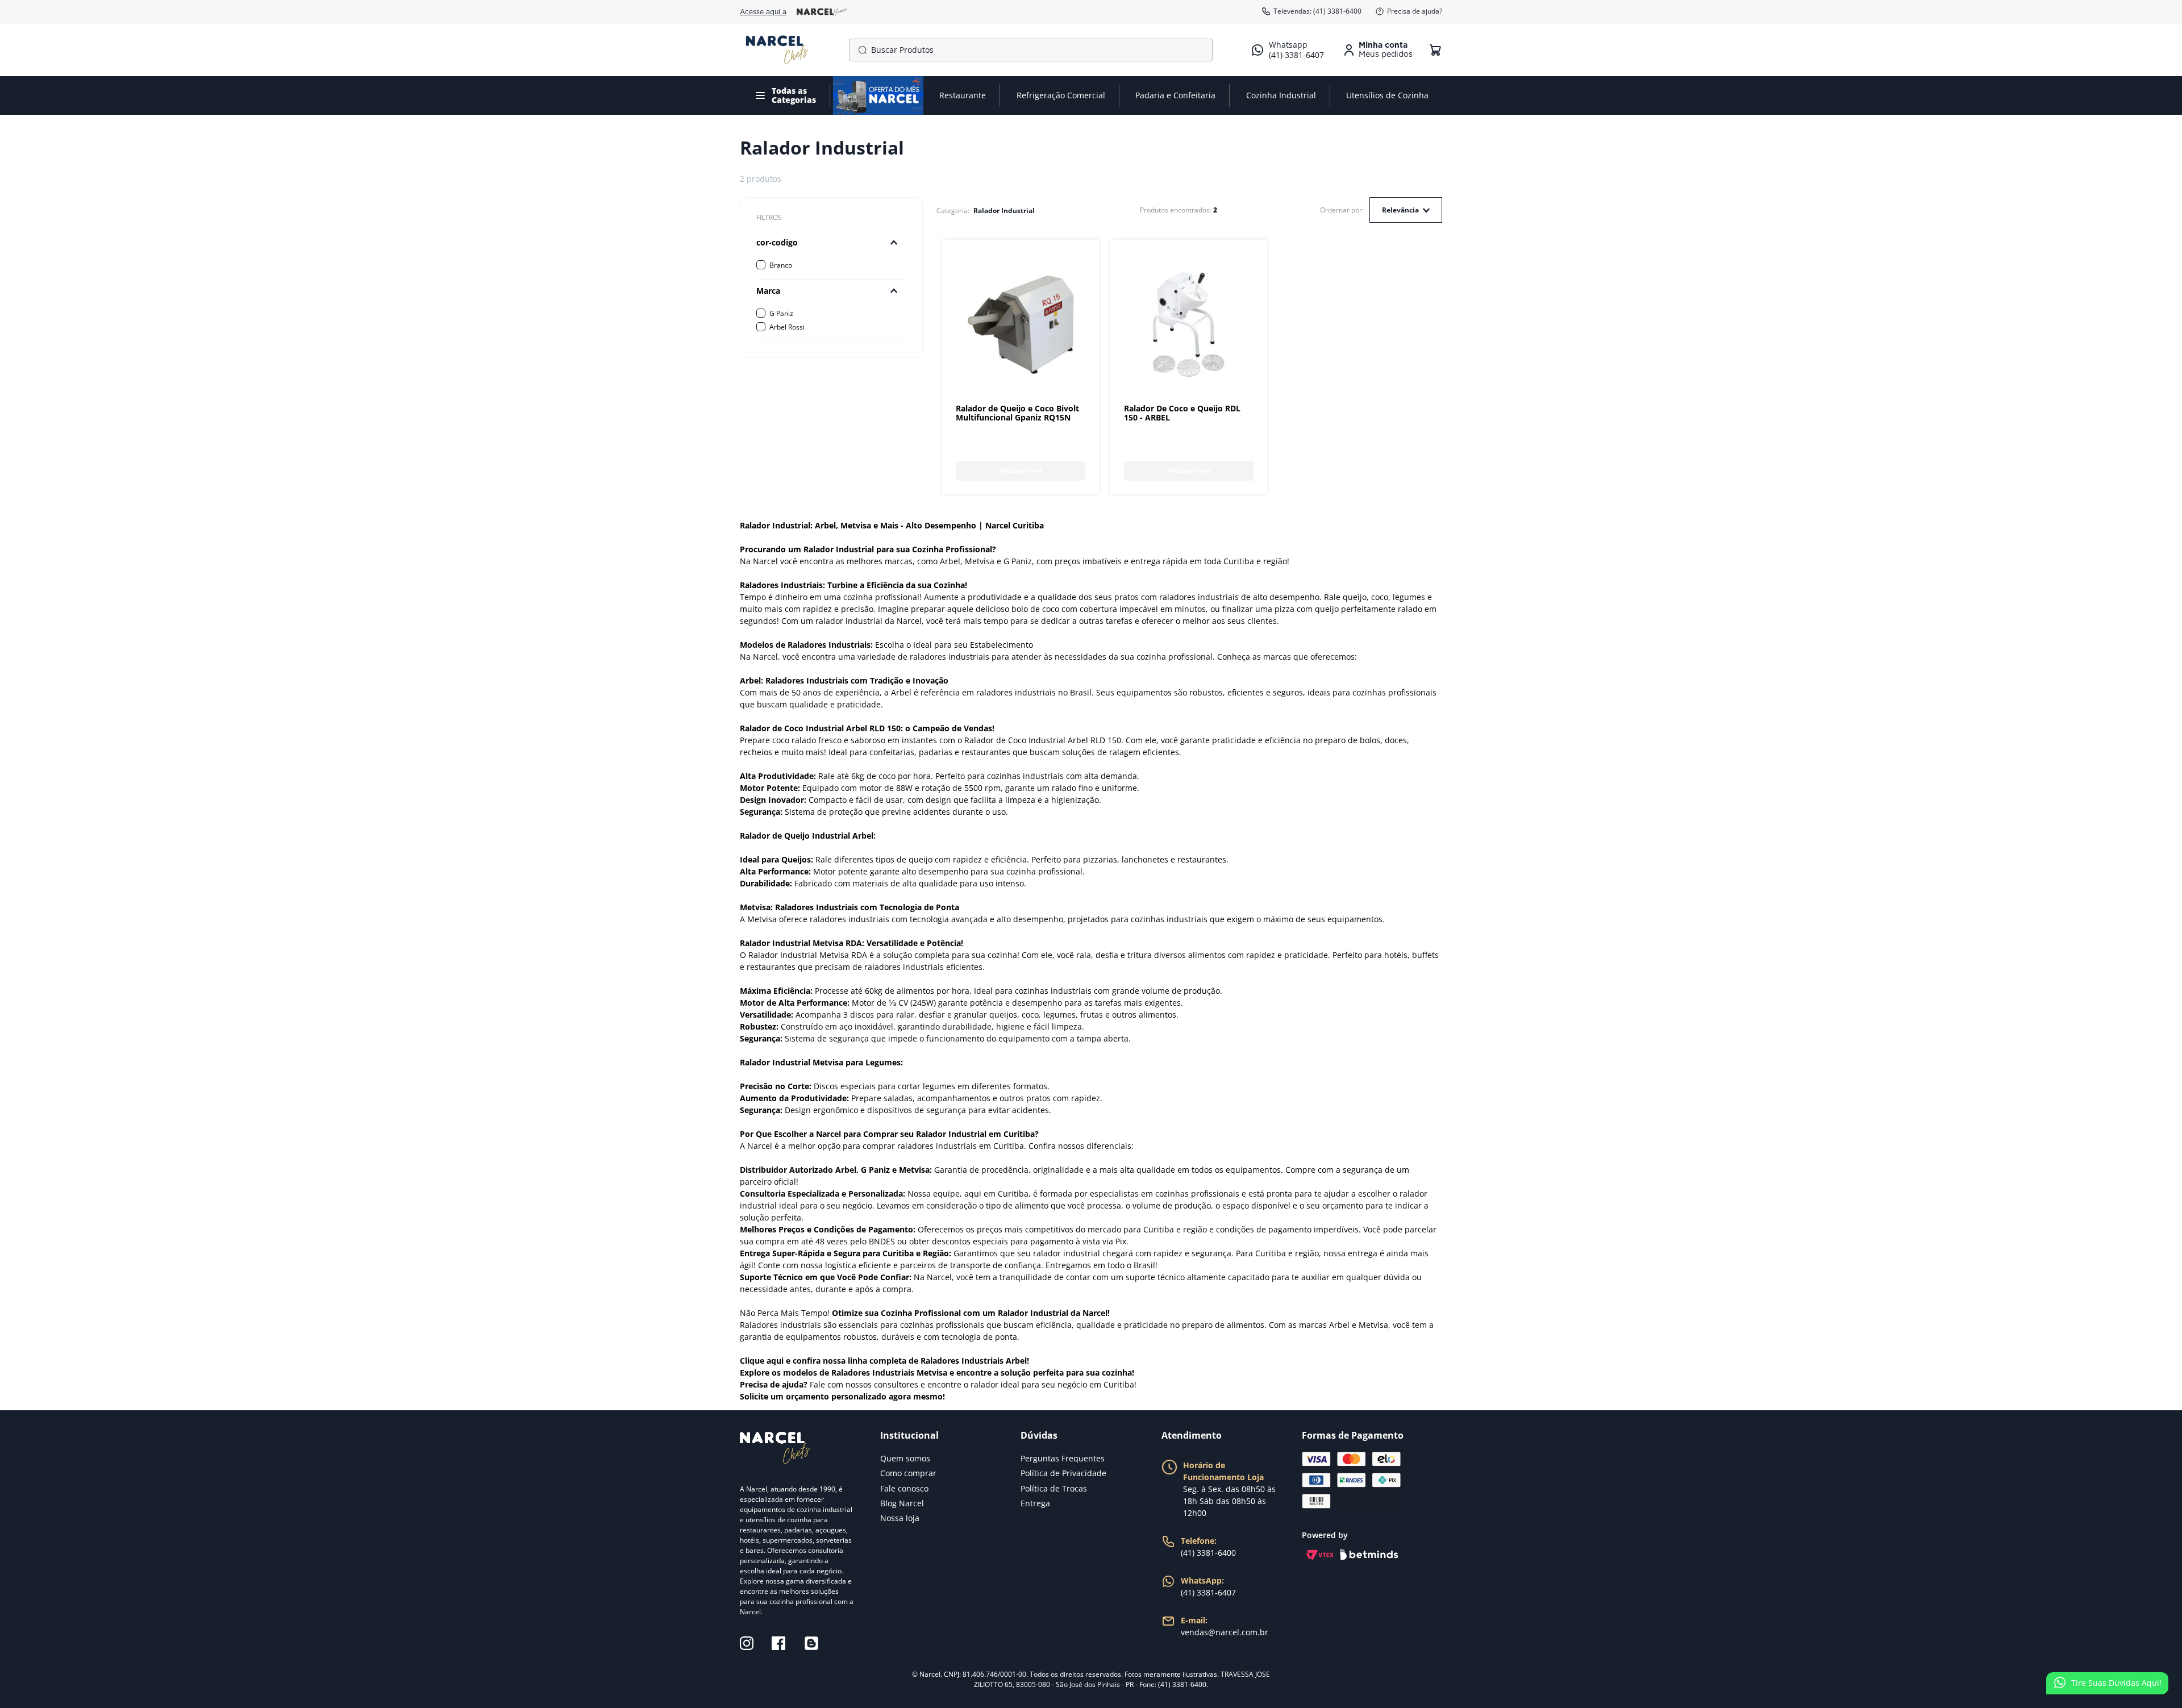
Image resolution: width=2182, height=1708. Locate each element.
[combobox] (1031, 50)
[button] (831, 243)
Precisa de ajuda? (1415, 11)
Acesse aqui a (763, 12)
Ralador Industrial (1004, 211)
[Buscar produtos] (860, 50)
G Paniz (781, 313)
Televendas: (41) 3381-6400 (1317, 11)
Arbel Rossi (787, 327)
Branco (781, 265)
